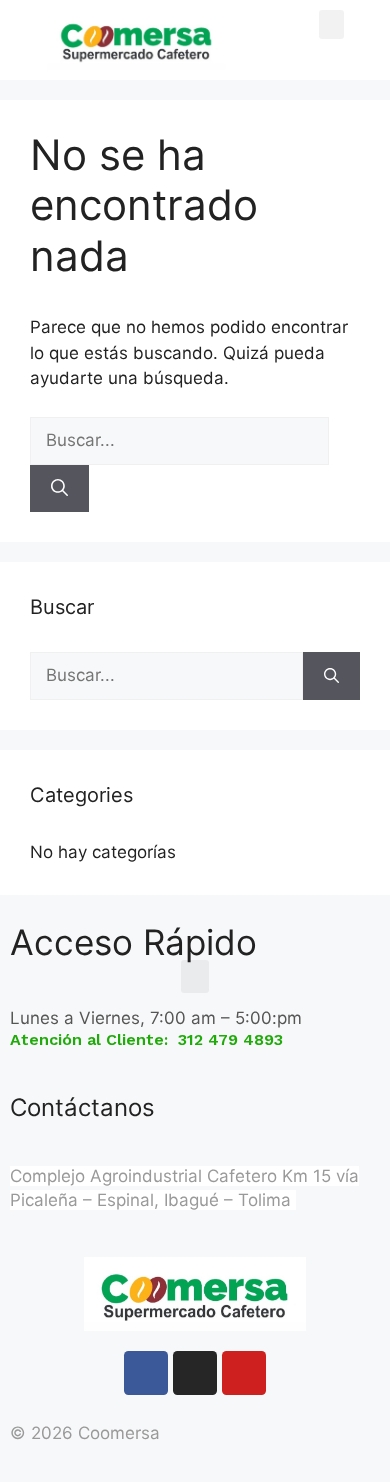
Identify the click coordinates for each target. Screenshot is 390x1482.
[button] (331, 24)
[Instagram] (195, 1373)
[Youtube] (244, 1373)
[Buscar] (59, 489)
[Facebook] (146, 1373)
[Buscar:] (179, 440)
